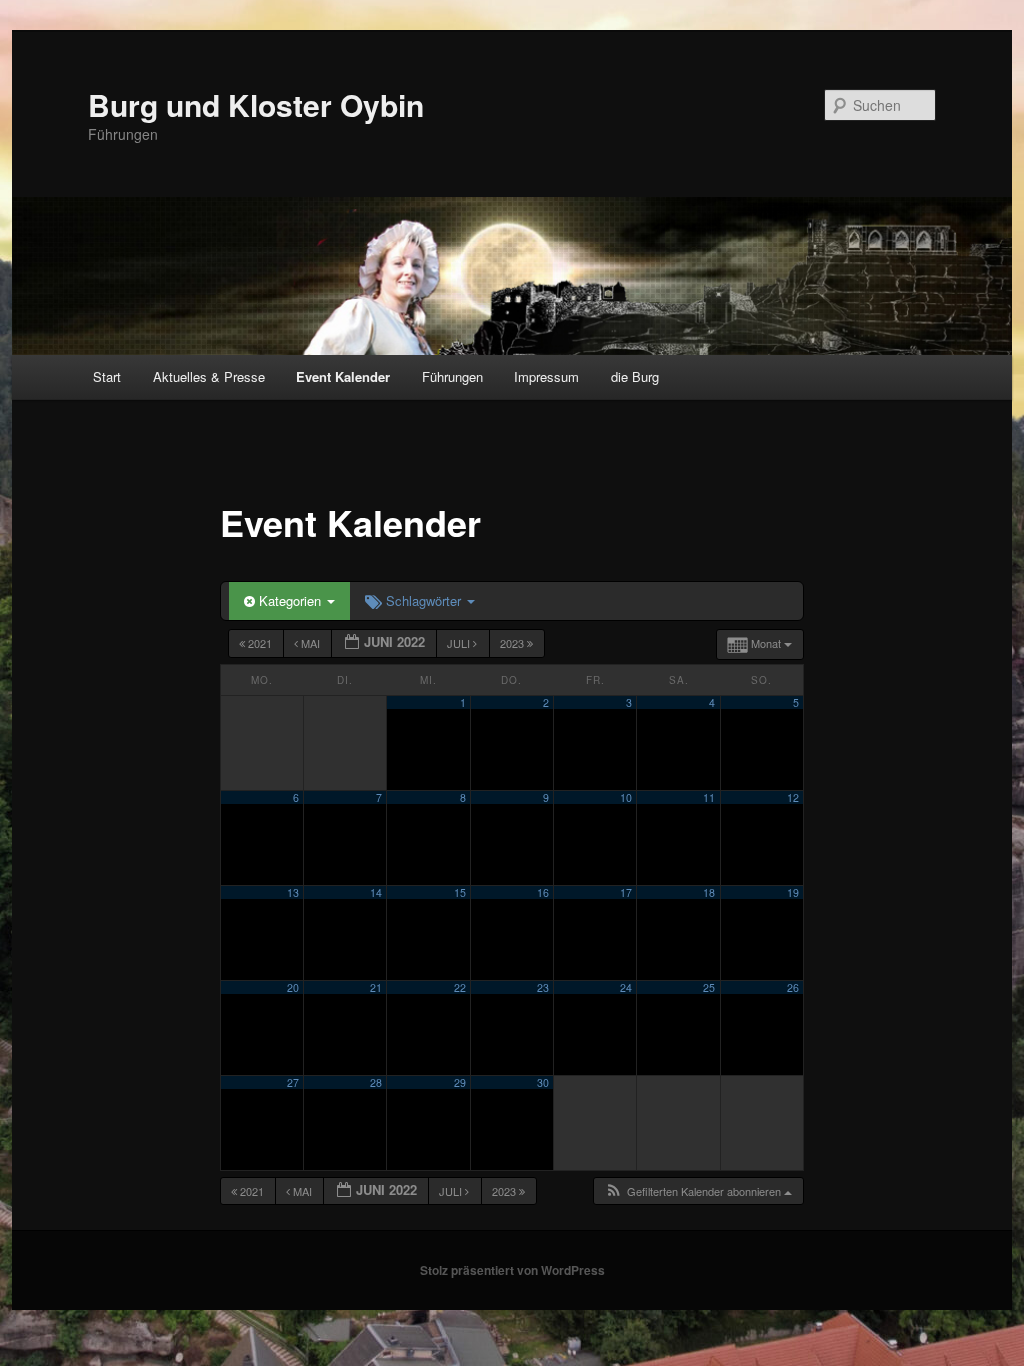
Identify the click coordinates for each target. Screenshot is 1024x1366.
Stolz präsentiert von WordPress (512, 1270)
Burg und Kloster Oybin (256, 104)
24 (626, 987)
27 (293, 1082)
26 (793, 987)
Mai (310, 643)
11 (709, 797)
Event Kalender (343, 376)
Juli (460, 643)
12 (793, 797)
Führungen (452, 376)
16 (543, 892)
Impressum (546, 376)
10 (626, 797)
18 (709, 892)
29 (460, 1082)
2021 (260, 643)
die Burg (635, 376)
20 (293, 987)
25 (709, 987)
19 (793, 892)
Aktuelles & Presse (209, 376)
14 (376, 892)
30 (543, 1082)
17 (626, 892)
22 (460, 987)
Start (107, 376)
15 (460, 892)
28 (376, 1082)
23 (543, 987)
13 (293, 892)
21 (376, 987)
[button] (698, 1191)
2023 (513, 643)
